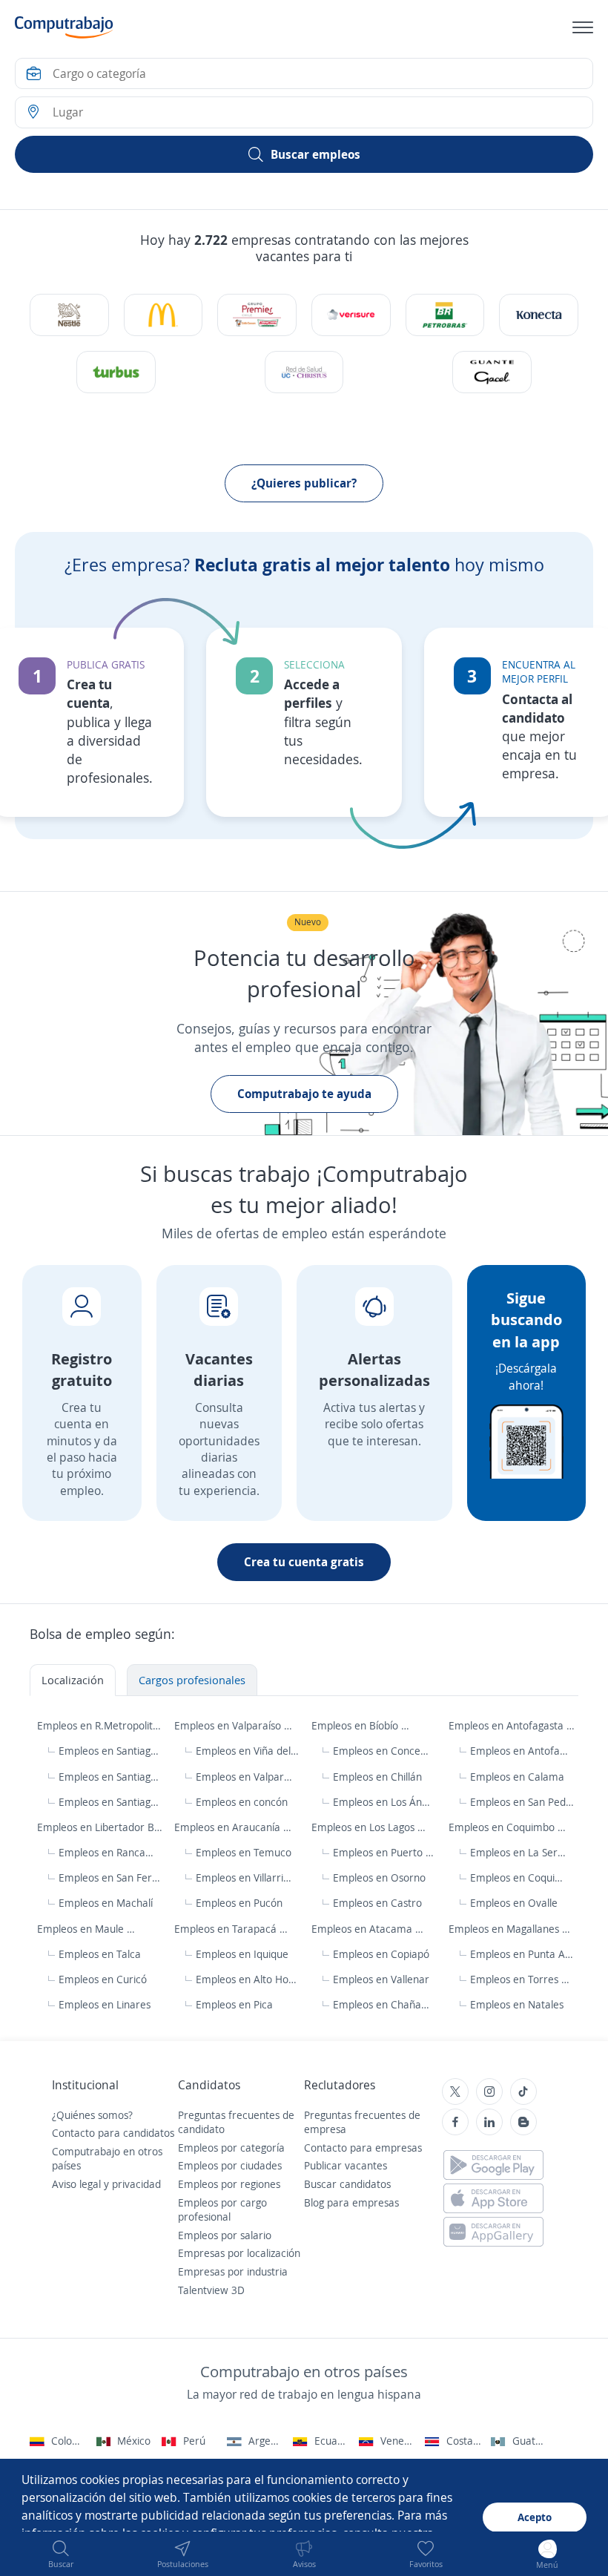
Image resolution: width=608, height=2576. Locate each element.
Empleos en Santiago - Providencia (111, 1777)
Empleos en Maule (82, 1929)
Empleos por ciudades (230, 2165)
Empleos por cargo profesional (222, 2210)
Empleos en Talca (100, 1954)
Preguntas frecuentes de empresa (362, 2122)
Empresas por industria (233, 2271)
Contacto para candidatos (113, 2133)
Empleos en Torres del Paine (522, 1979)
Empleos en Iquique (242, 1954)
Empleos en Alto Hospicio (248, 1979)
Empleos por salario (225, 2235)
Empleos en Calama (517, 1777)
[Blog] (523, 2122)
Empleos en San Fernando (111, 1877)
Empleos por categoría (231, 2148)
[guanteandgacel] (492, 372)
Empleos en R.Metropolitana (100, 1725)
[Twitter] (455, 2092)
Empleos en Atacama (363, 1929)
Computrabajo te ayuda (304, 1094)
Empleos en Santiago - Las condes (111, 1802)
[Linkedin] (489, 2122)
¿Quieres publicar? (304, 483)
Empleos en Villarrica (244, 1877)
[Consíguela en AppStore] (493, 2198)
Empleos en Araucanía (229, 1827)
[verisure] (351, 315)
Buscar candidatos (347, 2184)
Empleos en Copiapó (381, 1954)
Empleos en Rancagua (107, 1852)
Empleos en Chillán (377, 1777)
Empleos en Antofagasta (508, 1725)
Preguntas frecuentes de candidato (236, 2122)
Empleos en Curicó (103, 1979)
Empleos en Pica (234, 2004)
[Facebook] (455, 2122)
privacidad (136, 2184)
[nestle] (69, 315)
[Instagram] (489, 2092)
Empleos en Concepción (382, 1751)
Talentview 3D (211, 2290)
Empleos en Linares (105, 2004)
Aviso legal (76, 2184)
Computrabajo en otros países (107, 2159)
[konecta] (538, 315)
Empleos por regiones (229, 2184)
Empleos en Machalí (106, 1903)
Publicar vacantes (346, 2165)
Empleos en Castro (377, 1903)
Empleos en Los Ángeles (382, 1802)
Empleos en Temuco (244, 1852)
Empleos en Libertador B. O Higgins (100, 1827)
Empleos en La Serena (519, 1852)
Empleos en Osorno (379, 1877)
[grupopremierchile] (257, 315)
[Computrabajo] (64, 27)
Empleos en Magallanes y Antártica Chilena (512, 1929)
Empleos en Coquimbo (503, 1827)
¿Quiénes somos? (92, 2115)
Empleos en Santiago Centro (111, 1751)
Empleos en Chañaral (381, 2004)
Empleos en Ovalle (514, 1903)
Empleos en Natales (517, 2004)
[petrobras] (445, 315)
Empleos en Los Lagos (364, 1827)
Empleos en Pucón (239, 1903)
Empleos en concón (242, 1802)
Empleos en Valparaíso (229, 1725)
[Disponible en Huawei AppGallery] (493, 2232)
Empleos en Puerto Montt (385, 1852)
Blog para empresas (351, 2202)
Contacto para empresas (363, 2148)
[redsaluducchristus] (304, 372)
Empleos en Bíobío (356, 1725)
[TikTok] (523, 2092)
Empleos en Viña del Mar (247, 1751)
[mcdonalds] (163, 315)
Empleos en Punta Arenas (522, 1954)
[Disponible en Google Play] (493, 2165)
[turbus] (116, 372)
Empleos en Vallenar (381, 1979)
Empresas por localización (239, 2253)
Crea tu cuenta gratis (304, 1562)
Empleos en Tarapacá (227, 1929)
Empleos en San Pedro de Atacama (522, 1802)
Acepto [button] (535, 2517)
